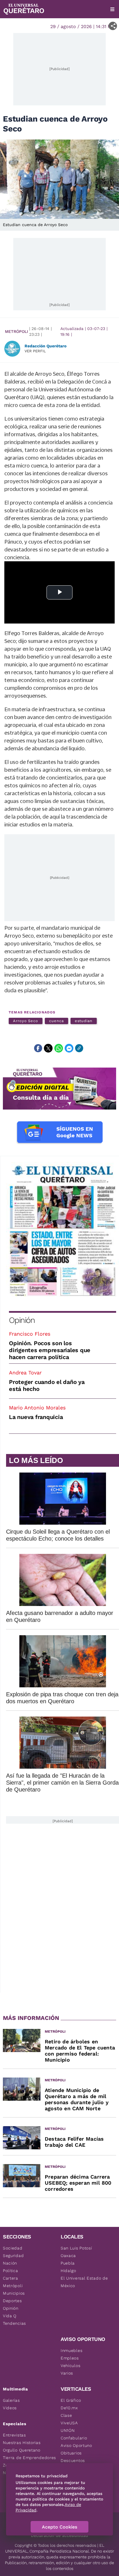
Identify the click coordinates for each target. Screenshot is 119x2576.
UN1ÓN (68, 2430)
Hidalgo (68, 2271)
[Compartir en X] (48, 1048)
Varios (67, 2373)
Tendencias (14, 2323)
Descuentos (73, 2461)
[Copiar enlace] (79, 1048)
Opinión (22, 1320)
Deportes (12, 2301)
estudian (84, 1021)
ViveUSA (69, 2423)
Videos (10, 2408)
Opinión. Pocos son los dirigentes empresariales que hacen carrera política (50, 1350)
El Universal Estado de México (84, 2282)
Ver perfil (35, 351)
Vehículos (70, 2366)
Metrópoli (16, 331)
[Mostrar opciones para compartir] (113, 26)
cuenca (56, 1021)
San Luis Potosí (76, 2248)
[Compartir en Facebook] (38, 1048)
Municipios (14, 2293)
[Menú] (112, 9)
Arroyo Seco (26, 1021)
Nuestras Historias (22, 2443)
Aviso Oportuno (76, 2445)
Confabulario (74, 2438)
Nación (10, 2263)
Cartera (11, 2278)
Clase (66, 2415)
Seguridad (13, 2256)
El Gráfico (71, 2400)
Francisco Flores (30, 1334)
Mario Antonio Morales (37, 1408)
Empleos (70, 2358)
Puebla (68, 2263)
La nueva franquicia (36, 1417)
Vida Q (10, 2316)
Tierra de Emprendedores (29, 2458)
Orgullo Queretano (22, 2450)
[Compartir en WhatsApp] (59, 1048)
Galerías (11, 2400)
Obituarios (71, 2453)
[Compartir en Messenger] (69, 1048)
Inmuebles (71, 2351)
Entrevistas (14, 2435)
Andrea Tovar (25, 1373)
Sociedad (13, 2248)
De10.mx (69, 2408)
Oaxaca (68, 2256)
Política (11, 2271)
